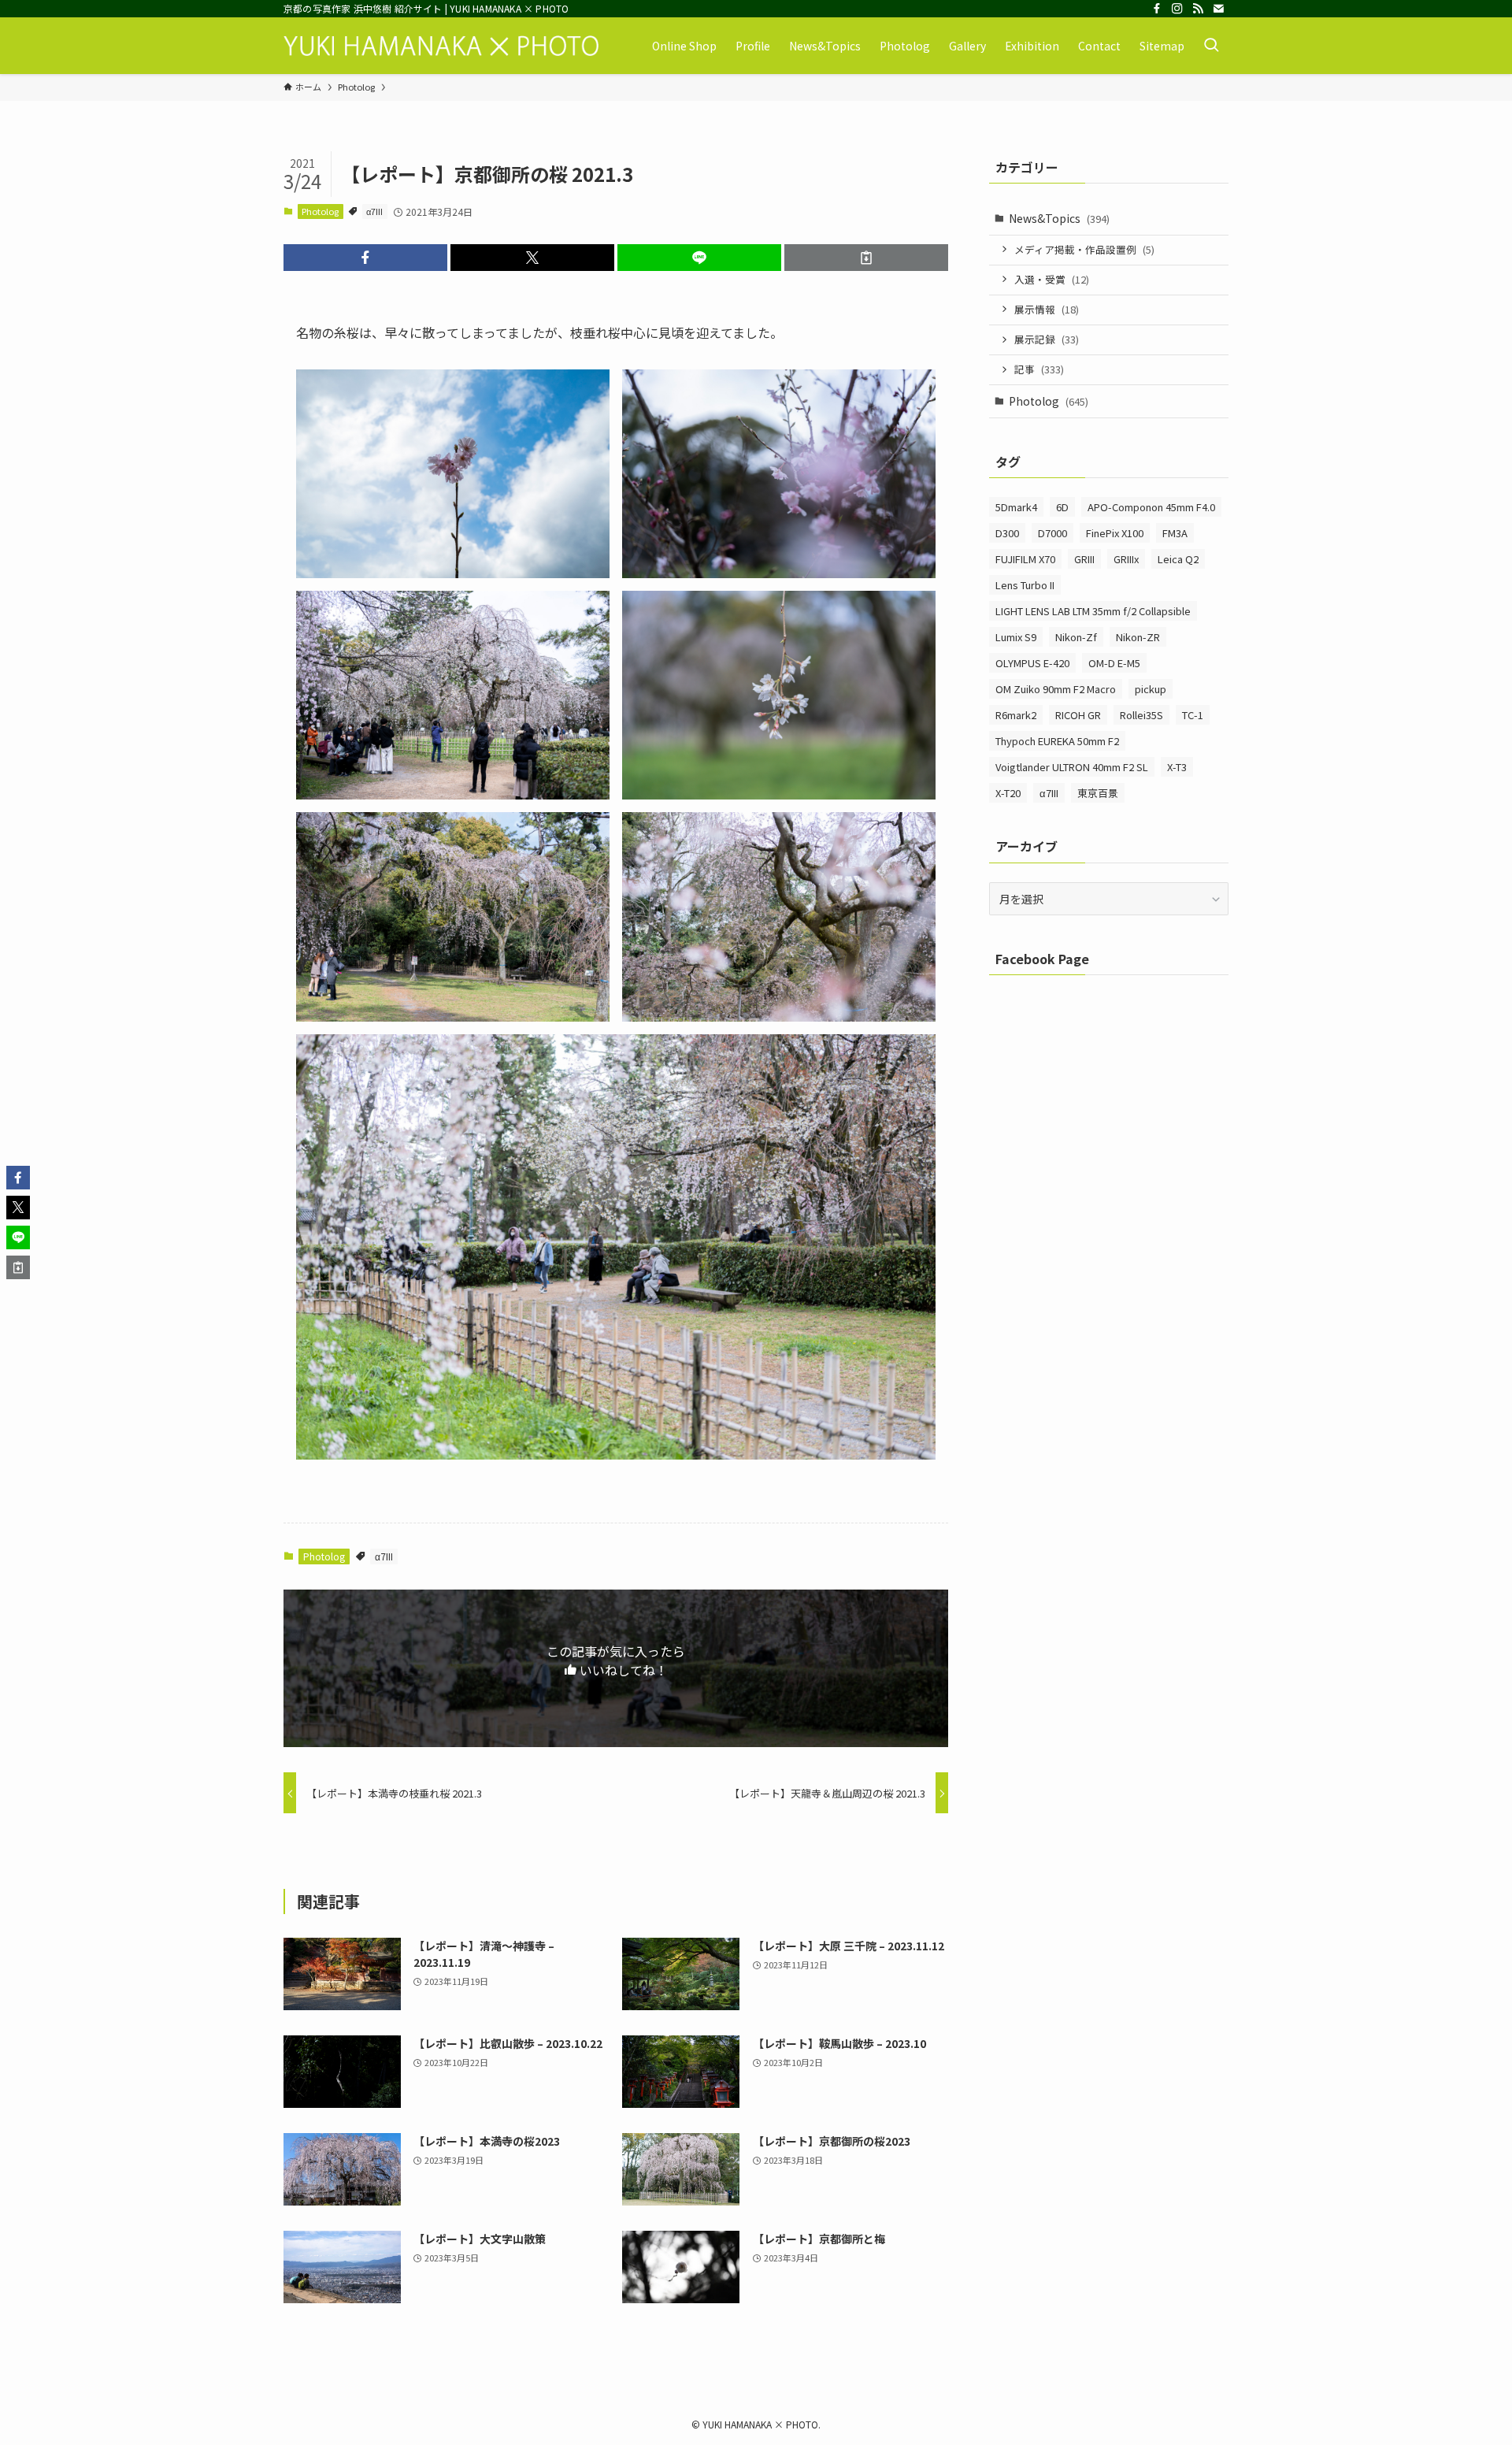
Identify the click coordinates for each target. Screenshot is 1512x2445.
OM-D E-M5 (1114, 663)
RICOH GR (1078, 715)
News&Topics (1059, 218)
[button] (365, 258)
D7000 (1052, 533)
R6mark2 (1016, 715)
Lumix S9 (1016, 637)
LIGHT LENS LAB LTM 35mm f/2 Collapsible (1093, 611)
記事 (1039, 369)
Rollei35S (1141, 715)
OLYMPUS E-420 (1032, 663)
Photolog (320, 211)
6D (1062, 507)
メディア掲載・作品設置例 (1084, 249)
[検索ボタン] (1211, 46)
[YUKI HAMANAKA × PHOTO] (441, 46)
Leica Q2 (1178, 559)
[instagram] (1177, 9)
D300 (1007, 533)
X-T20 (1008, 793)
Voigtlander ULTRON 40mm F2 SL (1072, 767)
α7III (374, 211)
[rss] (1198, 9)
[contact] (1218, 9)
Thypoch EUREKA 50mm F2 (1057, 741)
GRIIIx (1126, 559)
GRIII (1084, 559)
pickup (1151, 689)
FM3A (1175, 533)
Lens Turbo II (1025, 585)
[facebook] (1157, 9)
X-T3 (1177, 767)
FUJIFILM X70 (1025, 559)
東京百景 (1098, 793)
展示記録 (1047, 339)
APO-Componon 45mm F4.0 (1151, 507)
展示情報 (1047, 309)
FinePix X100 (1115, 533)
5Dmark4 (1016, 507)
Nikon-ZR (1138, 637)
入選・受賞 (1052, 279)
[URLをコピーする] (866, 258)
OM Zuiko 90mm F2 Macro (1056, 689)
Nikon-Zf (1076, 637)
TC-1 (1193, 715)
